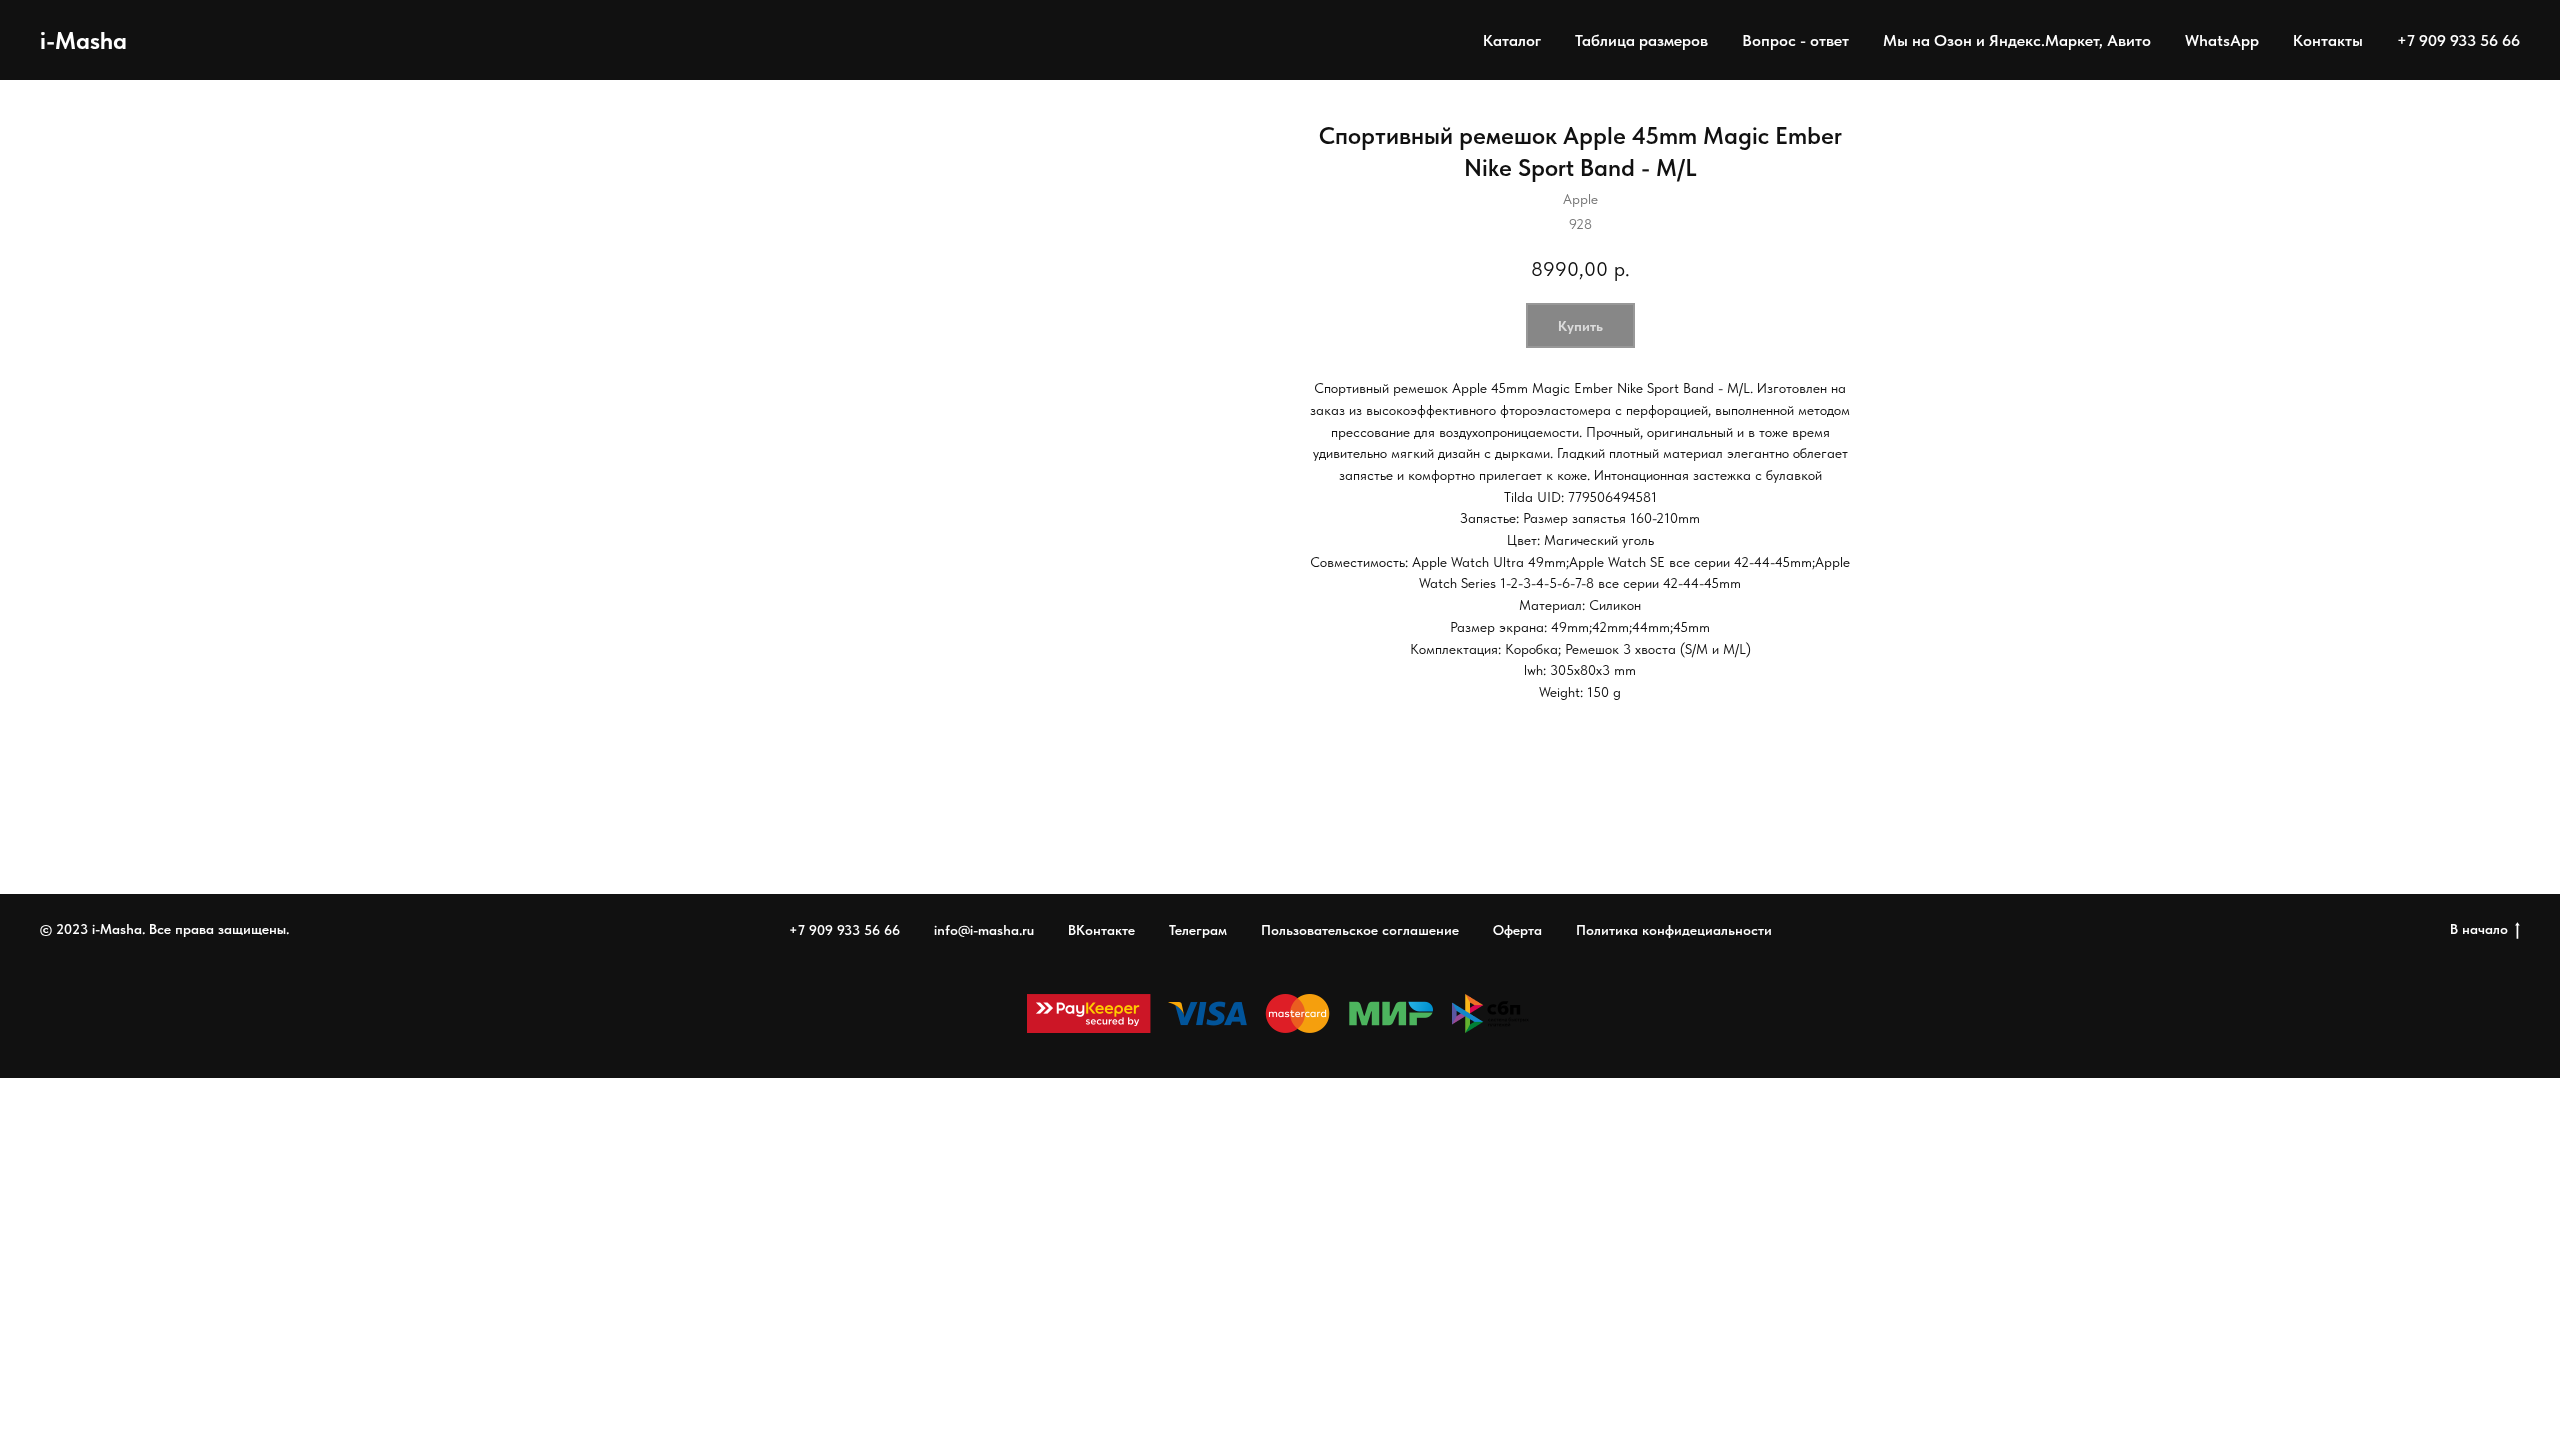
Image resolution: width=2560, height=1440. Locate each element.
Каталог (1512, 40)
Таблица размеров (1641, 40)
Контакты (2328, 40)
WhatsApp (2222, 40)
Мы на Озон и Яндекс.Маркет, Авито (2017, 40)
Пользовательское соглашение (1360, 930)
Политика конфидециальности (1674, 930)
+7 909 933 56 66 (2458, 40)
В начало (2479, 929)
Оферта (1517, 930)
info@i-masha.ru (984, 930)
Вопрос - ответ (1795, 40)
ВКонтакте (1101, 930)
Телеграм (1198, 930)
